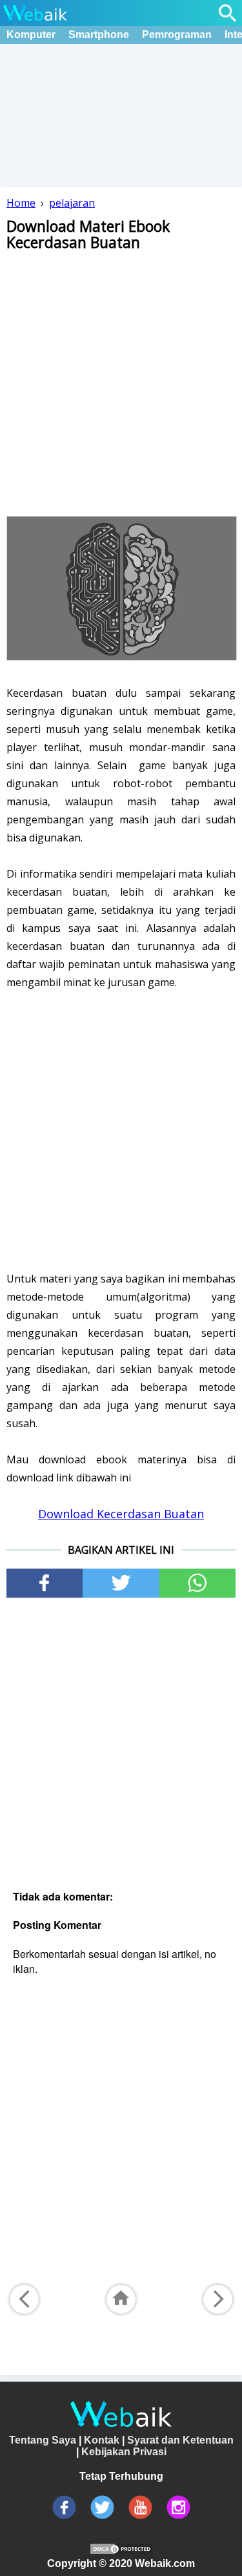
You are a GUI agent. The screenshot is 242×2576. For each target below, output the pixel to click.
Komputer (31, 35)
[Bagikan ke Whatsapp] (197, 1583)
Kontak (102, 2440)
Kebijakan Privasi (124, 2452)
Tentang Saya (43, 2440)
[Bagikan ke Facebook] (45, 1583)
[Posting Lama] (218, 2299)
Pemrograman (177, 35)
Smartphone (99, 35)
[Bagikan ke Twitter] (121, 1583)
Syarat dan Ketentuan (180, 2440)
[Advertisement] (121, 382)
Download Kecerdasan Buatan (121, 1514)
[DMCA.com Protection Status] (121, 2552)
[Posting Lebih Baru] (24, 2299)
